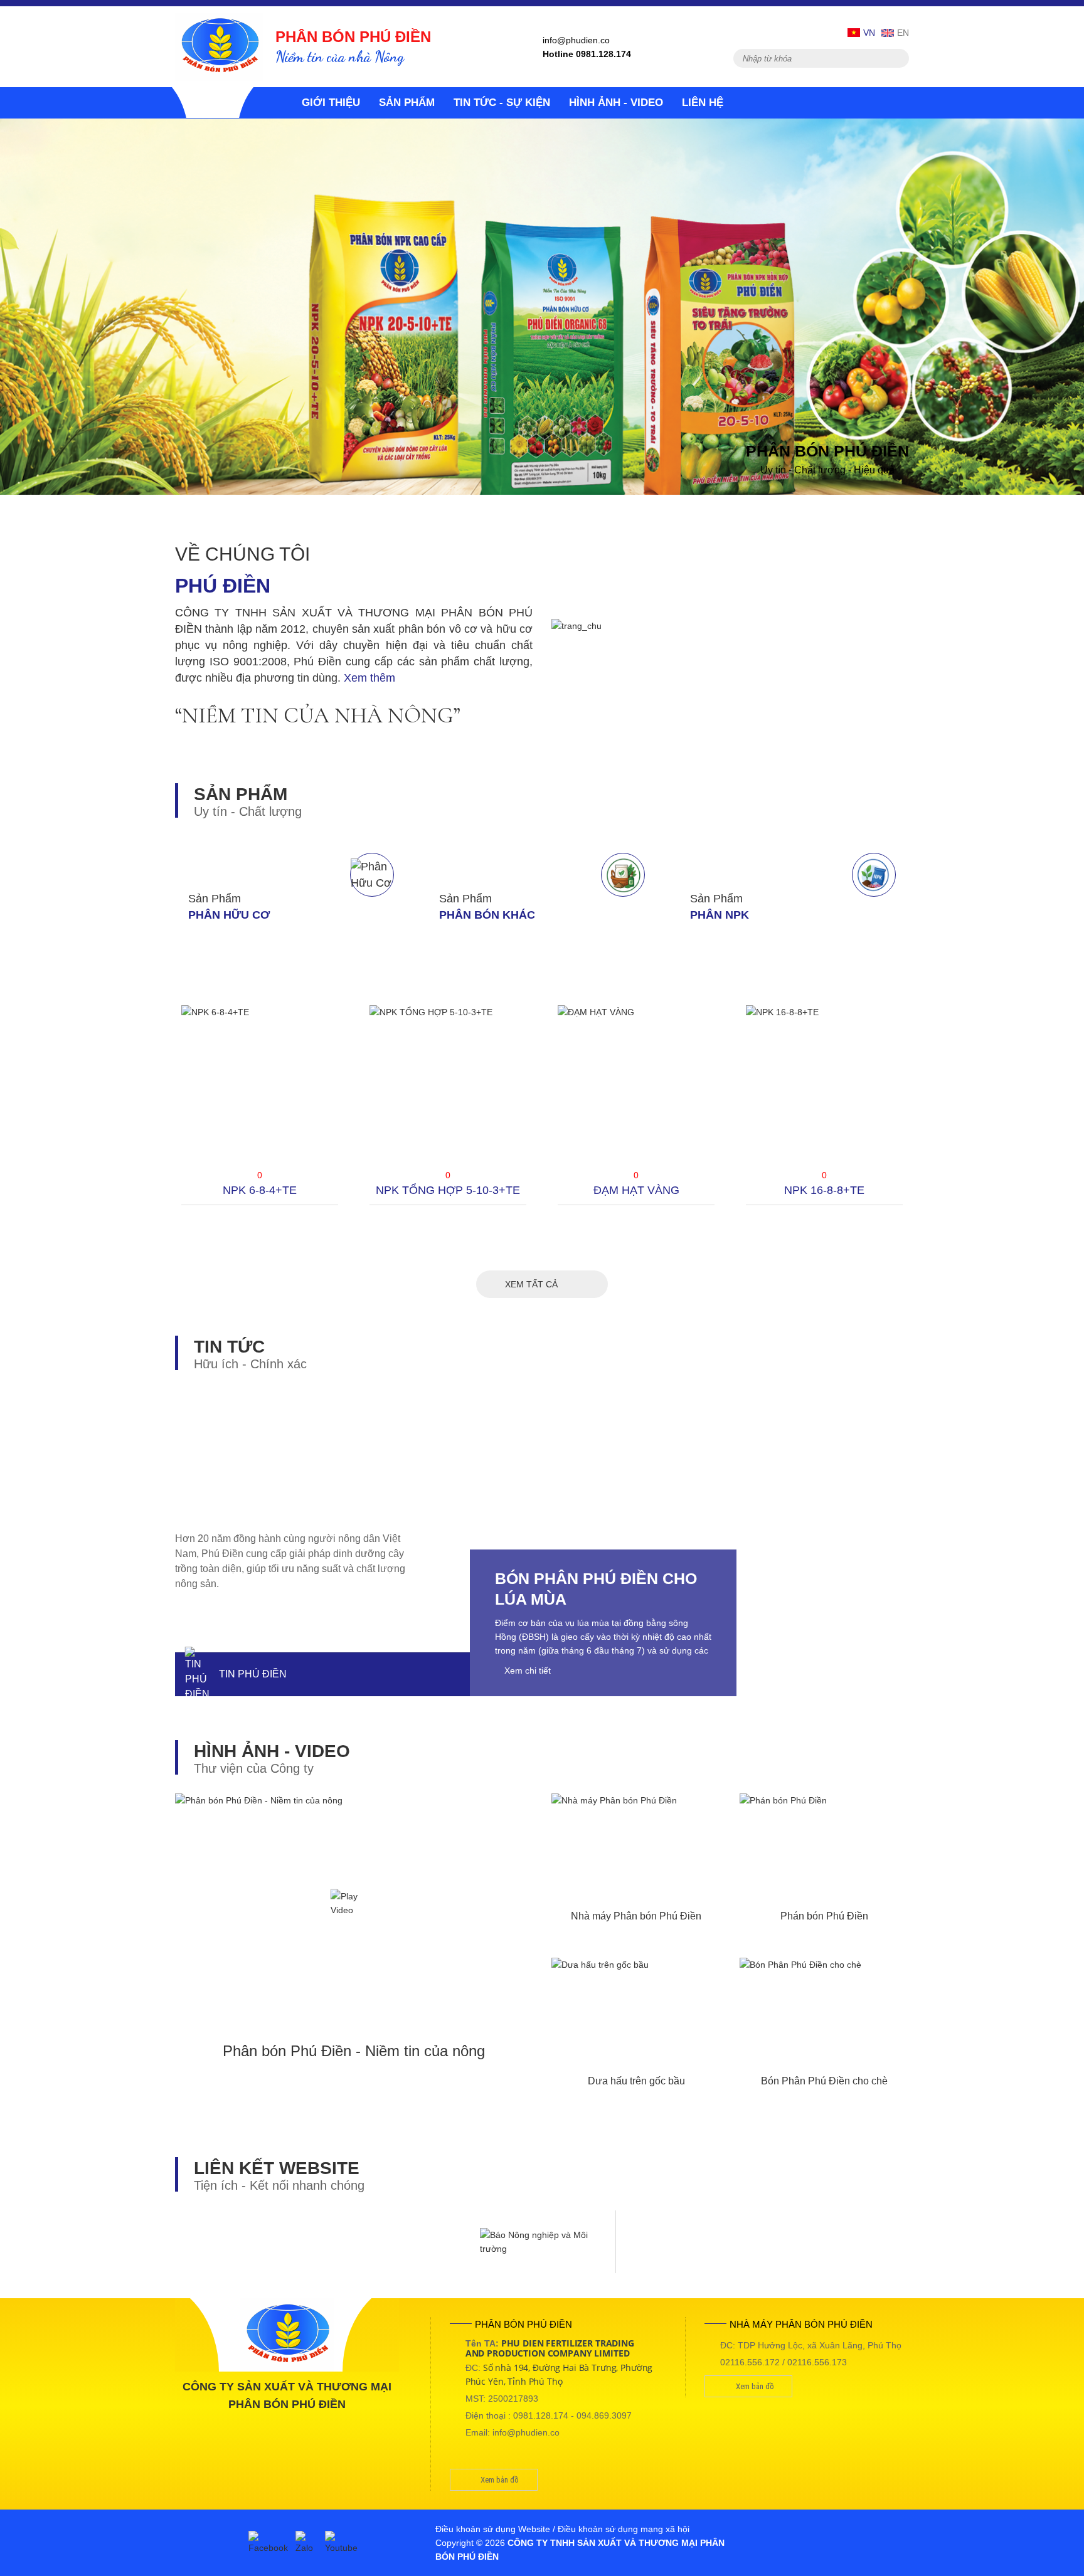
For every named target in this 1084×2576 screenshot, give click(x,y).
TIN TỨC (229, 1347)
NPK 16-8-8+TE (824, 1190)
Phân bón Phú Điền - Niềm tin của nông (354, 2051)
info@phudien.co (576, 40)
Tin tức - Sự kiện (502, 103)
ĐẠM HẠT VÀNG (636, 1190)
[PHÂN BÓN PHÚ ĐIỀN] (219, 46)
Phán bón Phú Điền (824, 1916)
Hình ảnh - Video (616, 103)
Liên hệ (703, 103)
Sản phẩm (407, 103)
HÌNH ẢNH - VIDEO (272, 1751)
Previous (150, 1133)
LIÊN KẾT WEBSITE (277, 2168)
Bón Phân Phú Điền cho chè (824, 2081)
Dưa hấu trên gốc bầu (636, 2081)
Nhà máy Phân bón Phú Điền (636, 1916)
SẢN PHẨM (241, 794)
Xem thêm (369, 678)
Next (934, 1133)
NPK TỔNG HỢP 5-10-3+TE (448, 1190)
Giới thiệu (331, 103)
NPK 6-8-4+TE (260, 1190)
